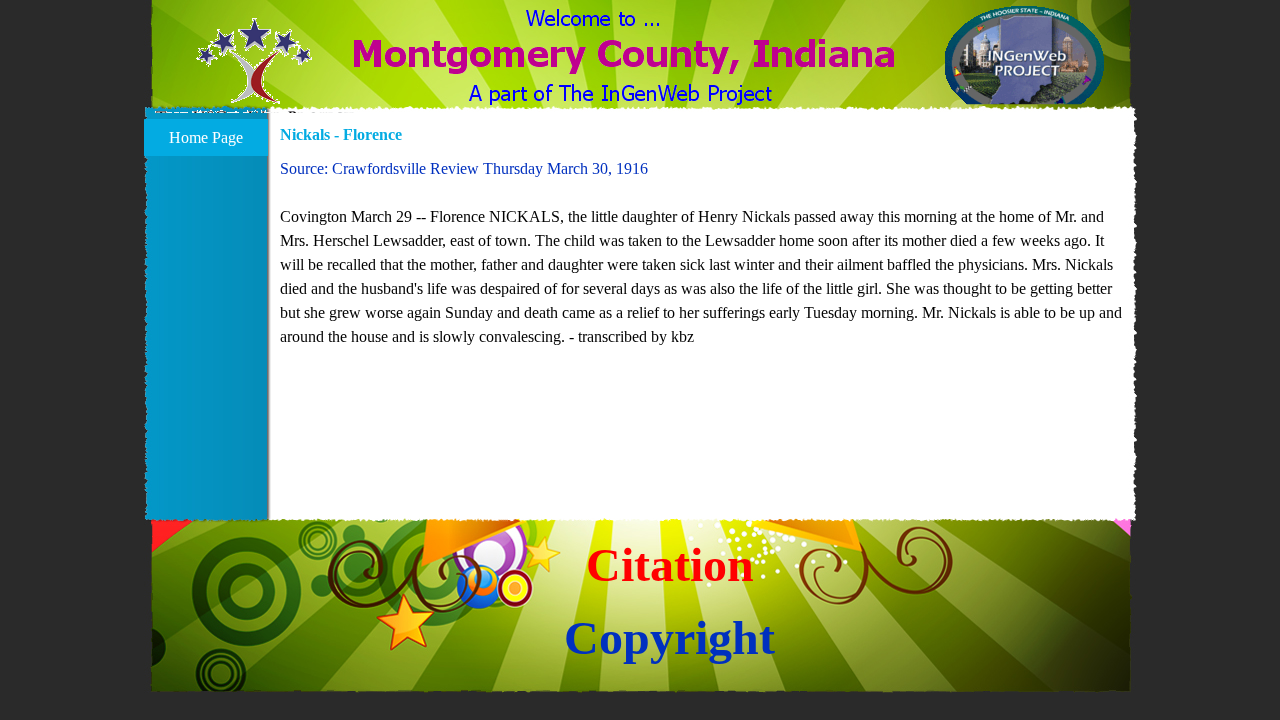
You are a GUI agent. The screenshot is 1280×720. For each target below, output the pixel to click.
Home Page (206, 137)
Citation (670, 564)
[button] (254, 73)
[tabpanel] (703, 253)
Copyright (669, 637)
